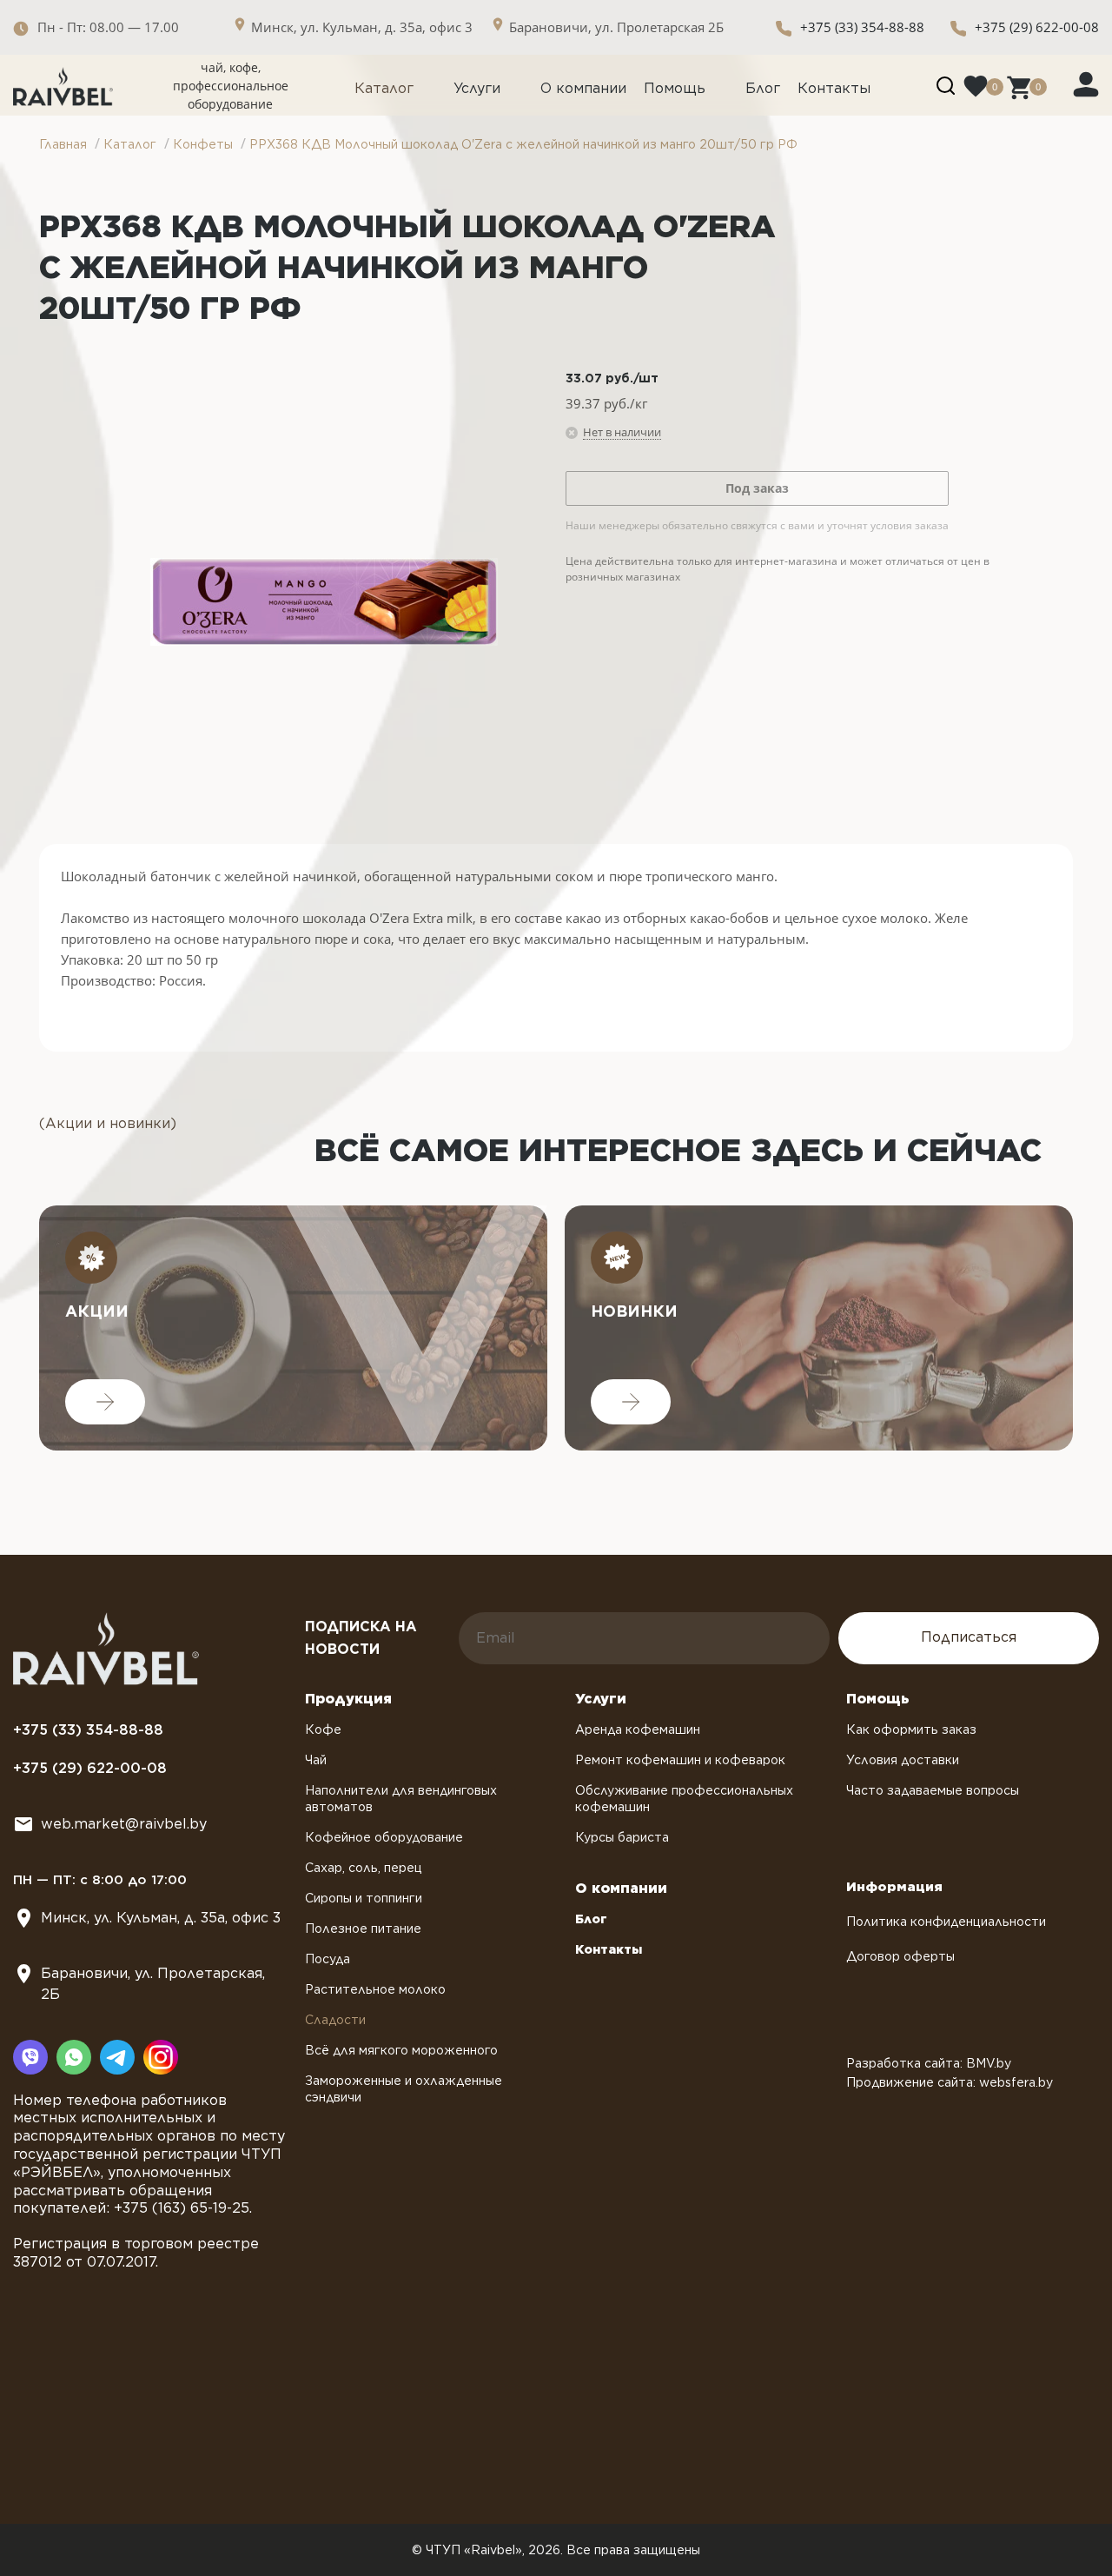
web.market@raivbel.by (124, 1824)
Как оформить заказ (911, 1730)
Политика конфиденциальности (946, 1922)
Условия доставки (903, 1760)
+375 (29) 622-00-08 (1037, 27)
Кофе (323, 1730)
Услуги (477, 88)
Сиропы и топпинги (364, 1898)
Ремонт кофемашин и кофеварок (680, 1760)
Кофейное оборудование (384, 1837)
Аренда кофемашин (638, 1730)
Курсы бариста (622, 1837)
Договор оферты (900, 1956)
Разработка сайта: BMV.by (929, 2063)
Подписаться (969, 1637)
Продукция (348, 1699)
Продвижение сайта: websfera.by (950, 2082)
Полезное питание (363, 1929)
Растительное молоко (375, 1989)
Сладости (335, 2020)
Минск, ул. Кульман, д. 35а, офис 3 (161, 1918)
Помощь (675, 88)
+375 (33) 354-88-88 (862, 27)
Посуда (328, 1959)
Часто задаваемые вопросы (933, 1790)
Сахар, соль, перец (364, 1868)
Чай (316, 1760)
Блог (763, 88)
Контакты (834, 88)
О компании (583, 88)
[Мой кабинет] (1086, 83)
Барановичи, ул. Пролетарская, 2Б (153, 1984)
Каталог (384, 88)
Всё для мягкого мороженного (401, 2050)
